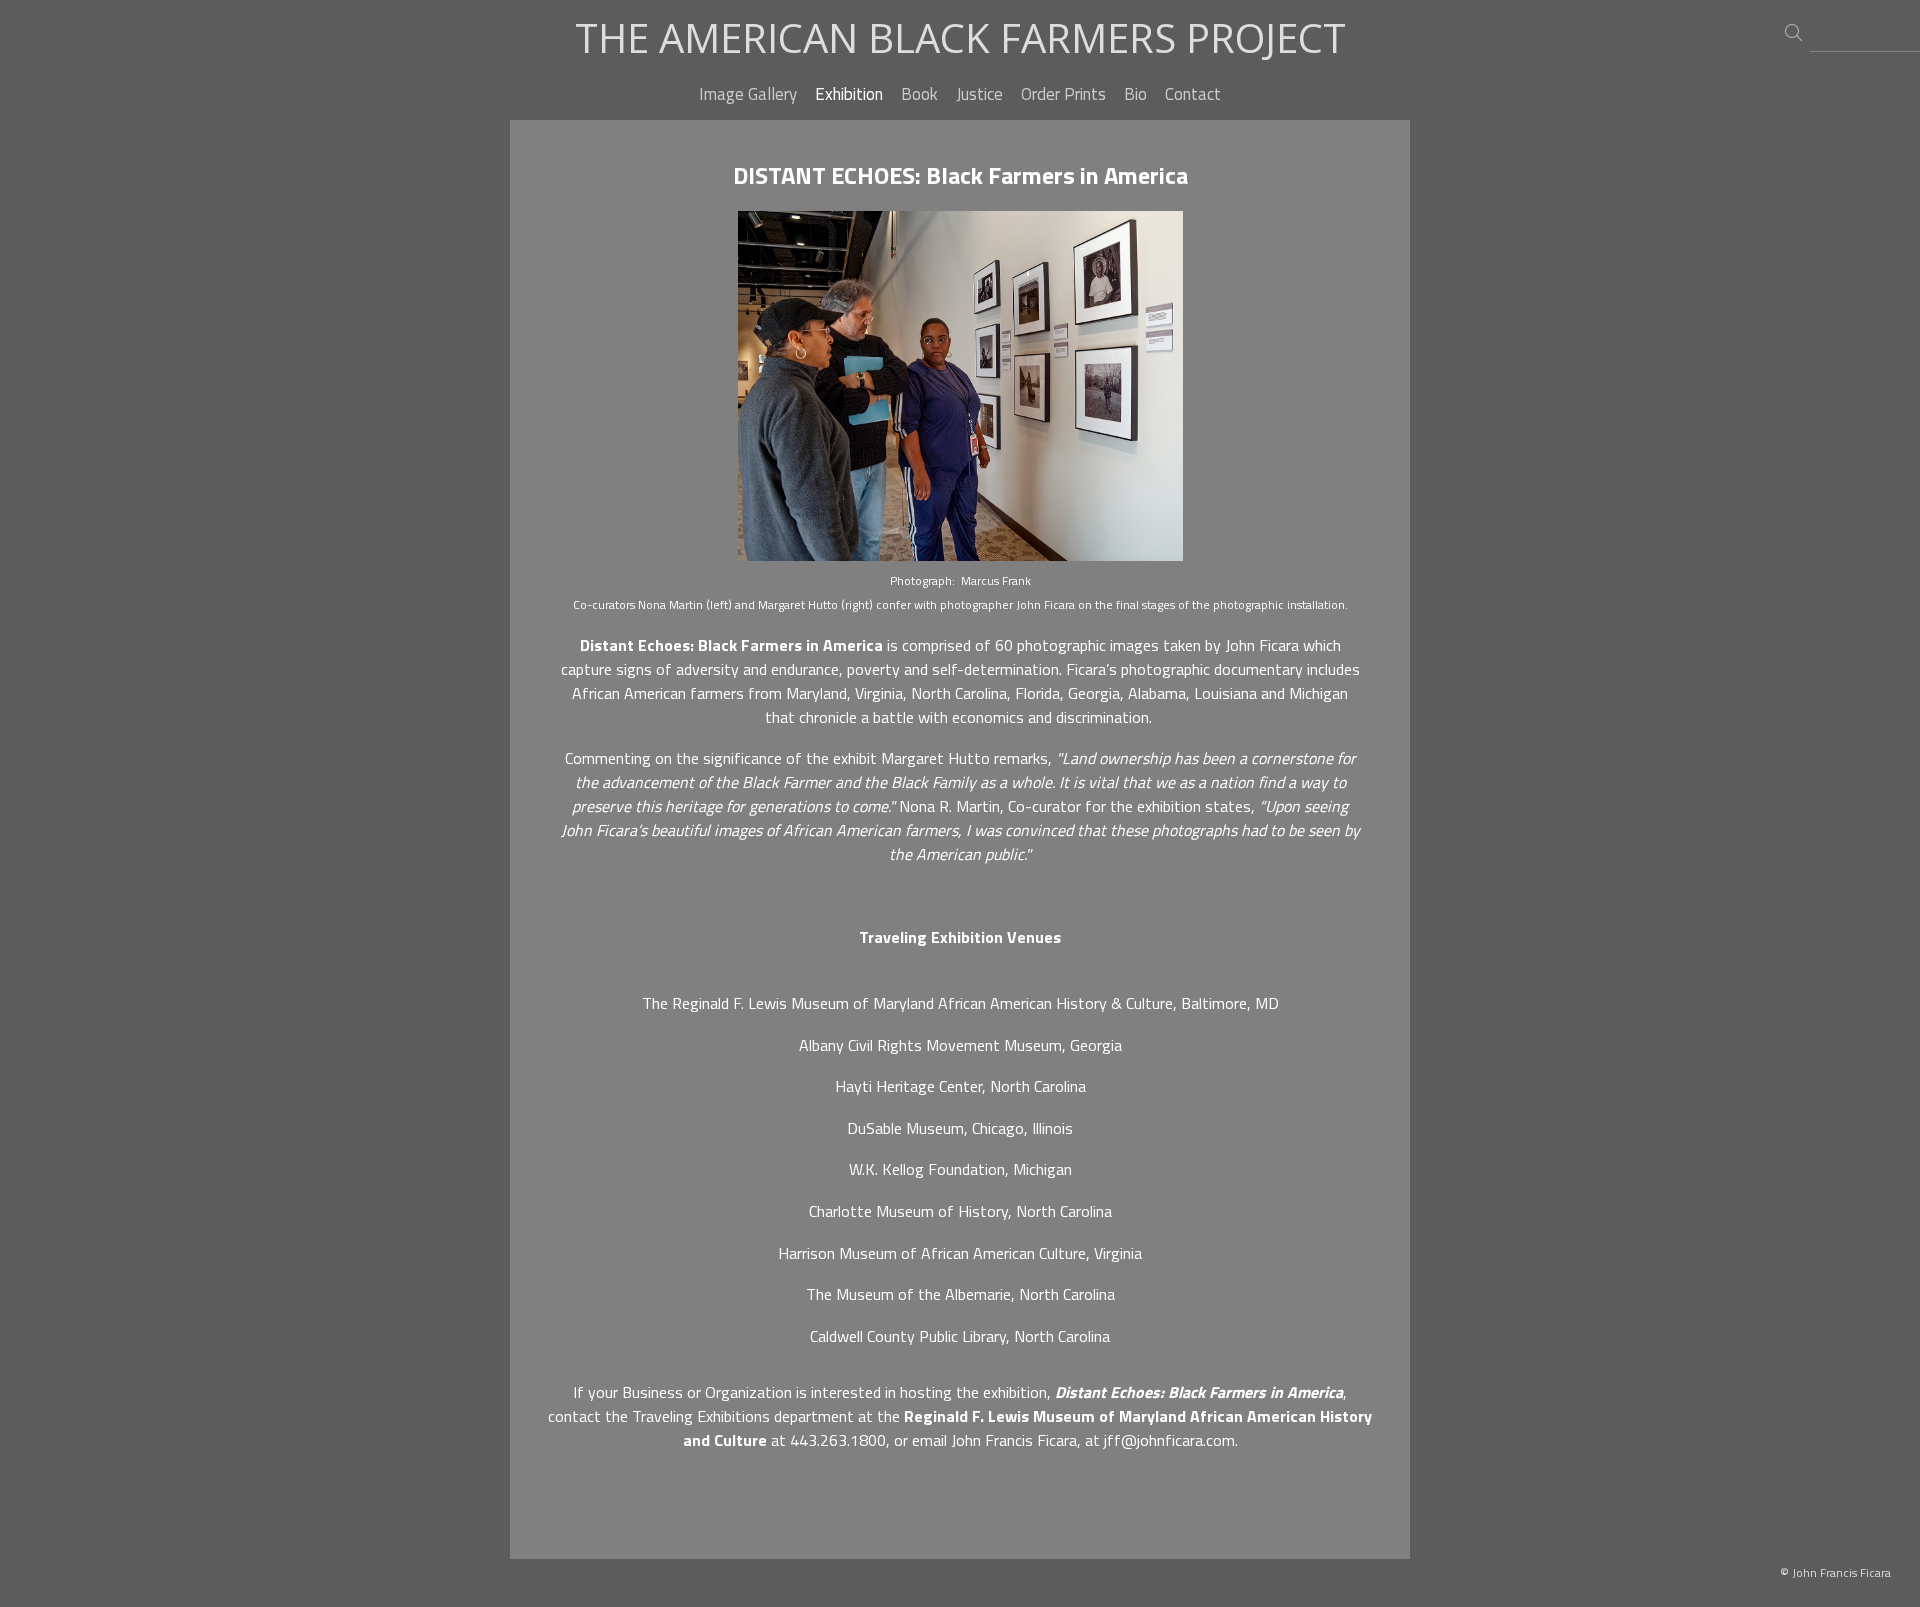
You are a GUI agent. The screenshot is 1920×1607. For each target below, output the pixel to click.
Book (919, 94)
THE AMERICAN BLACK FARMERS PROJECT (960, 37)
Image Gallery (748, 94)
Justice (979, 94)
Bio (1135, 94)
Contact (1193, 94)
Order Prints (1063, 94)
